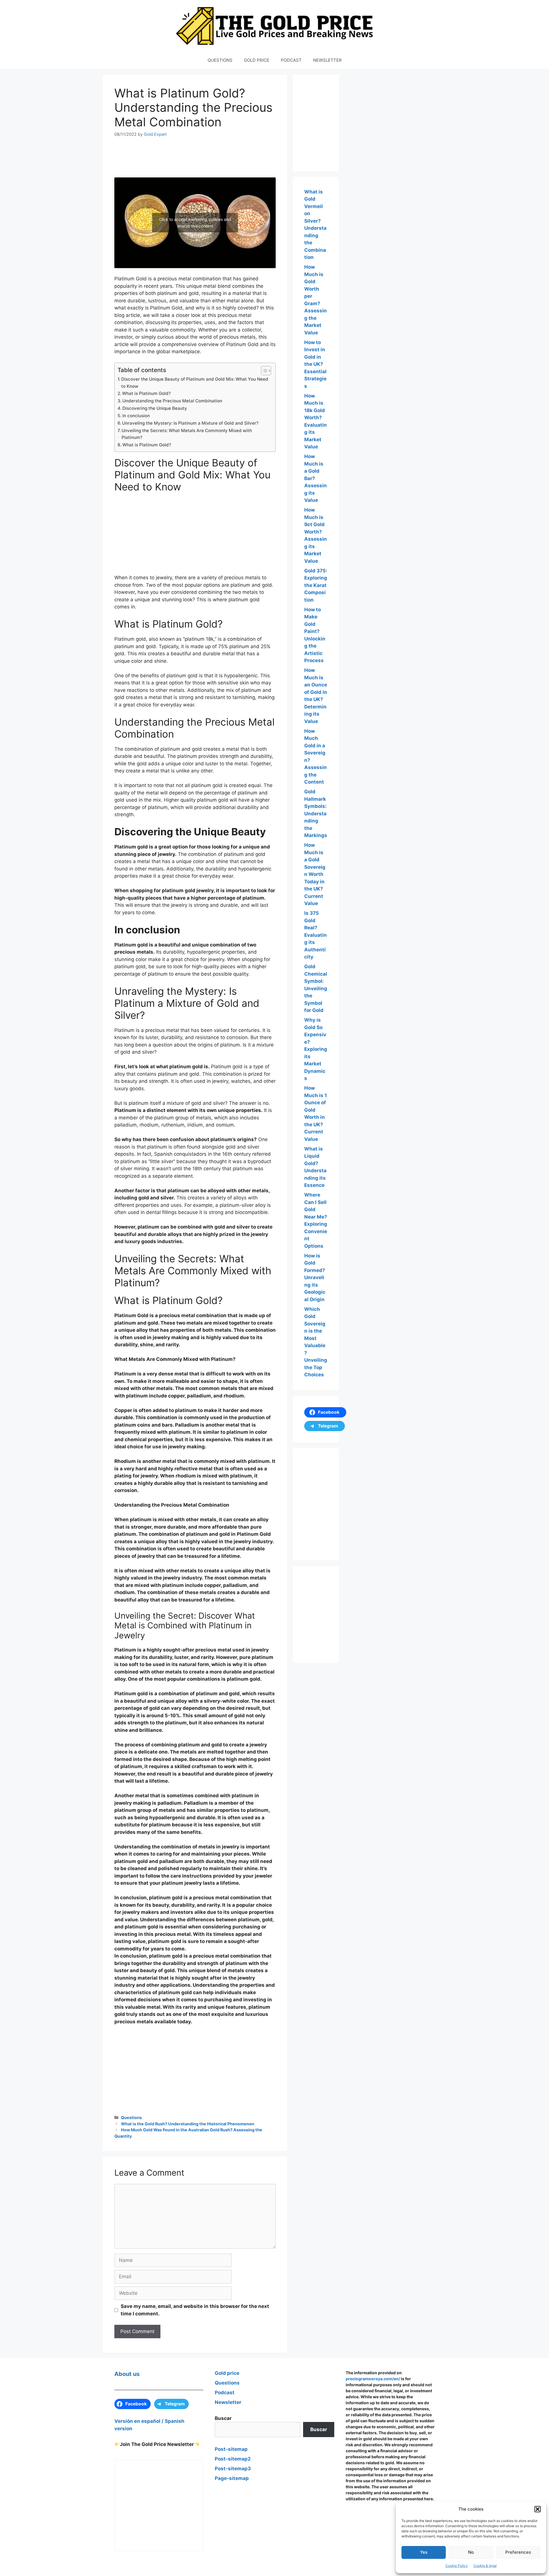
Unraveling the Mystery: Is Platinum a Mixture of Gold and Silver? (190, 423)
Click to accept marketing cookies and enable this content (195, 223)
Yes (424, 2552)
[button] (538, 2509)
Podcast (225, 2393)
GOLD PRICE (257, 60)
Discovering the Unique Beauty (155, 408)
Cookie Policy (457, 2566)
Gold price (227, 2373)
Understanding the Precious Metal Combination (172, 401)
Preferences (518, 2552)
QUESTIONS (220, 60)
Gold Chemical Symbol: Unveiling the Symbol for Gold (316, 988)
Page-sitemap (232, 2478)
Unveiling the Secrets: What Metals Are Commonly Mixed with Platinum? (187, 434)
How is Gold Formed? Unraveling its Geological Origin (315, 1278)
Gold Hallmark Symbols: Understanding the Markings (316, 813)
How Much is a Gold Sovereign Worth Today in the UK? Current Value (315, 874)
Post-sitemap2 (233, 2459)
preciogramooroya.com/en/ (373, 2379)
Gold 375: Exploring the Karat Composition (316, 585)
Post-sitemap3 (233, 2469)
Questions (131, 2117)
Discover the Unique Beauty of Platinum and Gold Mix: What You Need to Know (195, 383)
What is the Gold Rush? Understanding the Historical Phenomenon (188, 2124)
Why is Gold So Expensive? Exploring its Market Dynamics (316, 1049)
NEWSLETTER (327, 60)
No (471, 2552)
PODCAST (291, 60)
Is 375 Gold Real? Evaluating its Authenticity (316, 935)
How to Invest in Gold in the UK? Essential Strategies (315, 364)
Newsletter (228, 2402)
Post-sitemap (231, 2449)
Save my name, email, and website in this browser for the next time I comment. (195, 2310)
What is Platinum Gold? (146, 393)
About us (127, 2374)
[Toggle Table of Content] (263, 371)
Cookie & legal (485, 2566)
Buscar (223, 2418)
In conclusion (136, 416)
